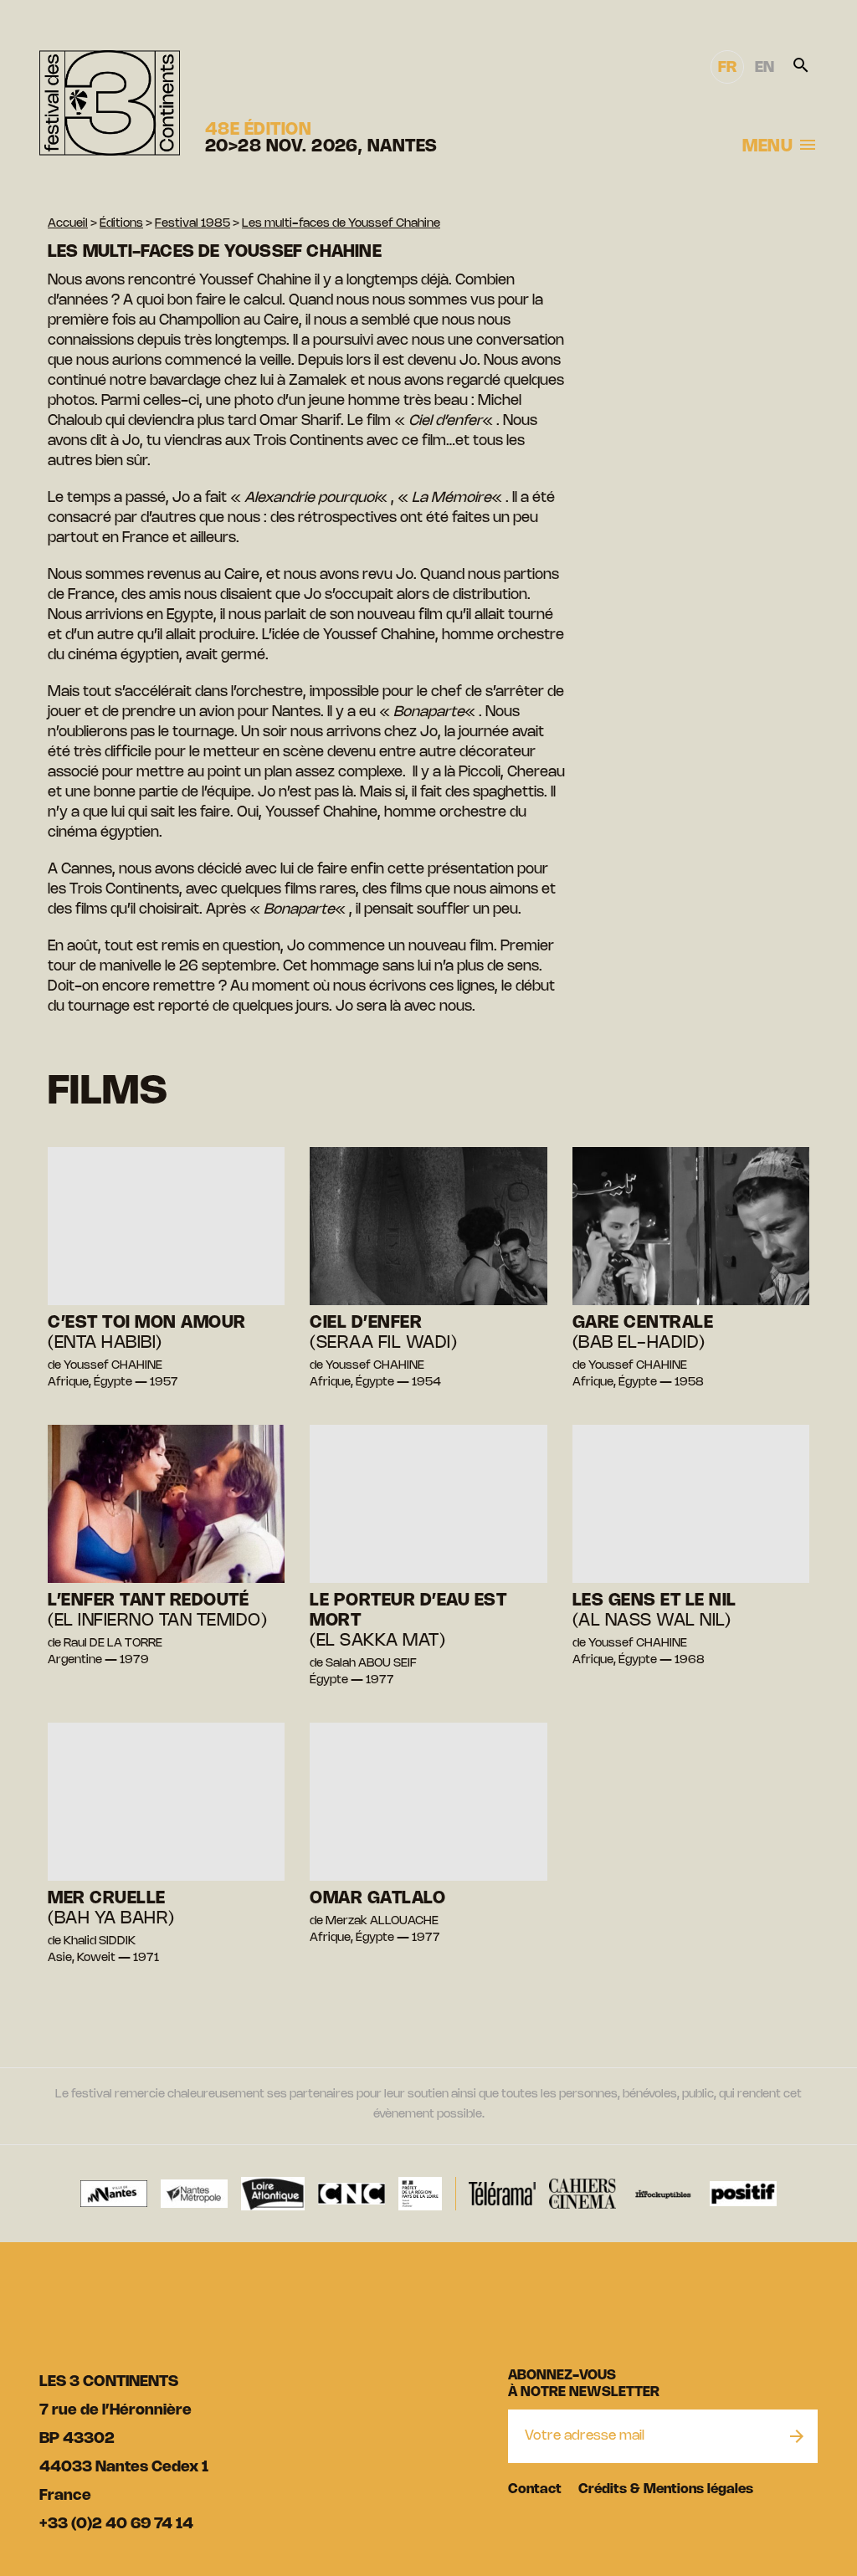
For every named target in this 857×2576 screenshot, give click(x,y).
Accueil (68, 224)
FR (727, 68)
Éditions (121, 224)
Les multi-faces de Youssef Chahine (341, 224)
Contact (535, 2489)
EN (765, 68)
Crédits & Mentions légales (666, 2489)
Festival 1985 (192, 224)
